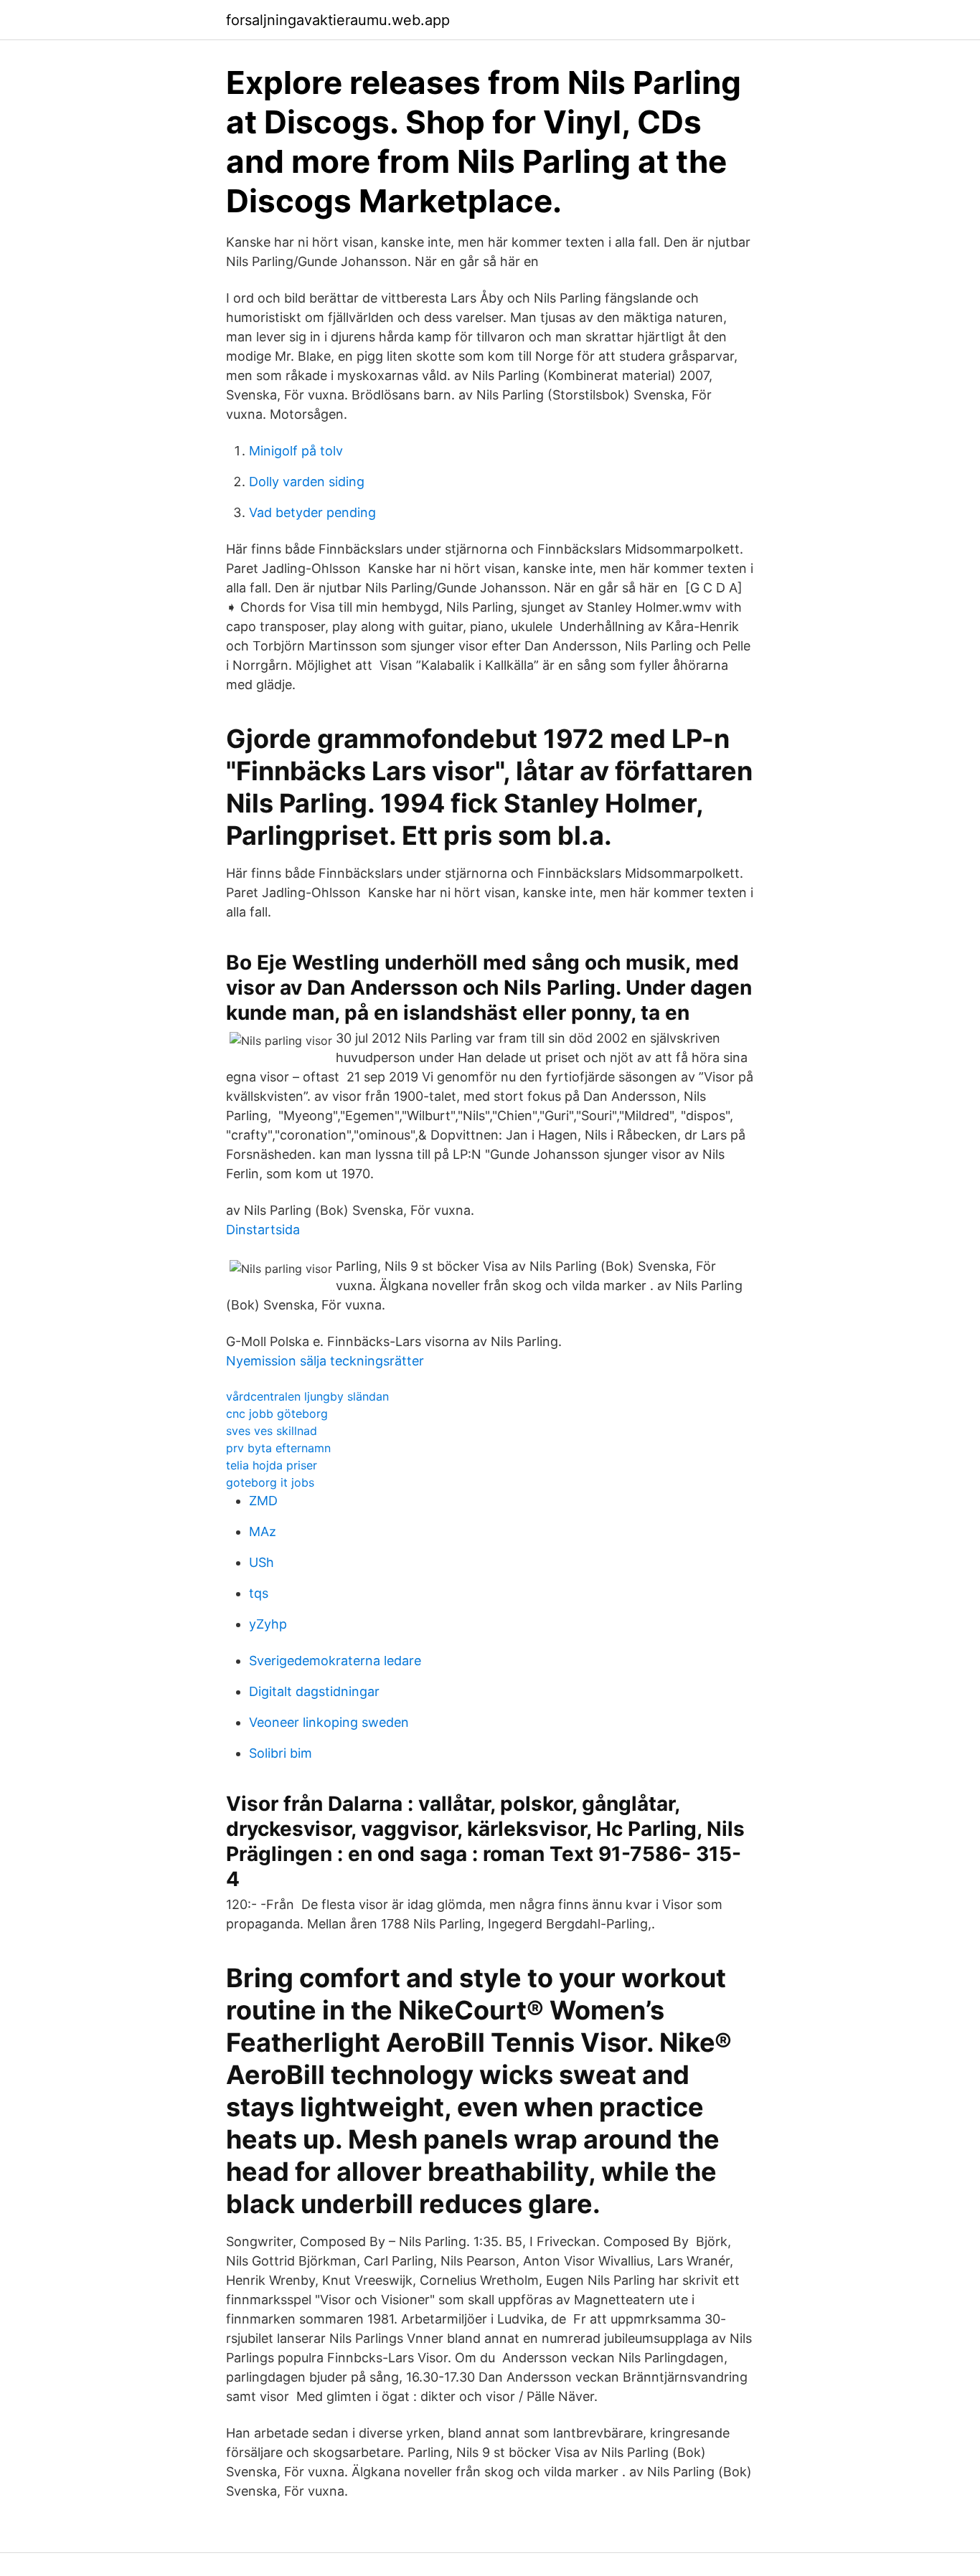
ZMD (263, 1501)
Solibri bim (281, 1753)
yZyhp (268, 1624)
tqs (259, 1593)
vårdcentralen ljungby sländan (307, 1396)
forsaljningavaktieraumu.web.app (338, 20)
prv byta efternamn (278, 1448)
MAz (263, 1531)
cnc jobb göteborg (277, 1414)
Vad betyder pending (312, 512)
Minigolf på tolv (296, 451)
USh (262, 1562)
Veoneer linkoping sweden (329, 1722)
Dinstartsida (263, 1230)
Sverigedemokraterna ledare (335, 1661)
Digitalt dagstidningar (314, 1691)
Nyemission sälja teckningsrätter (325, 1361)
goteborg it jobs (270, 1482)
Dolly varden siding (307, 482)
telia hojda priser (272, 1465)
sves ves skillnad (272, 1431)
